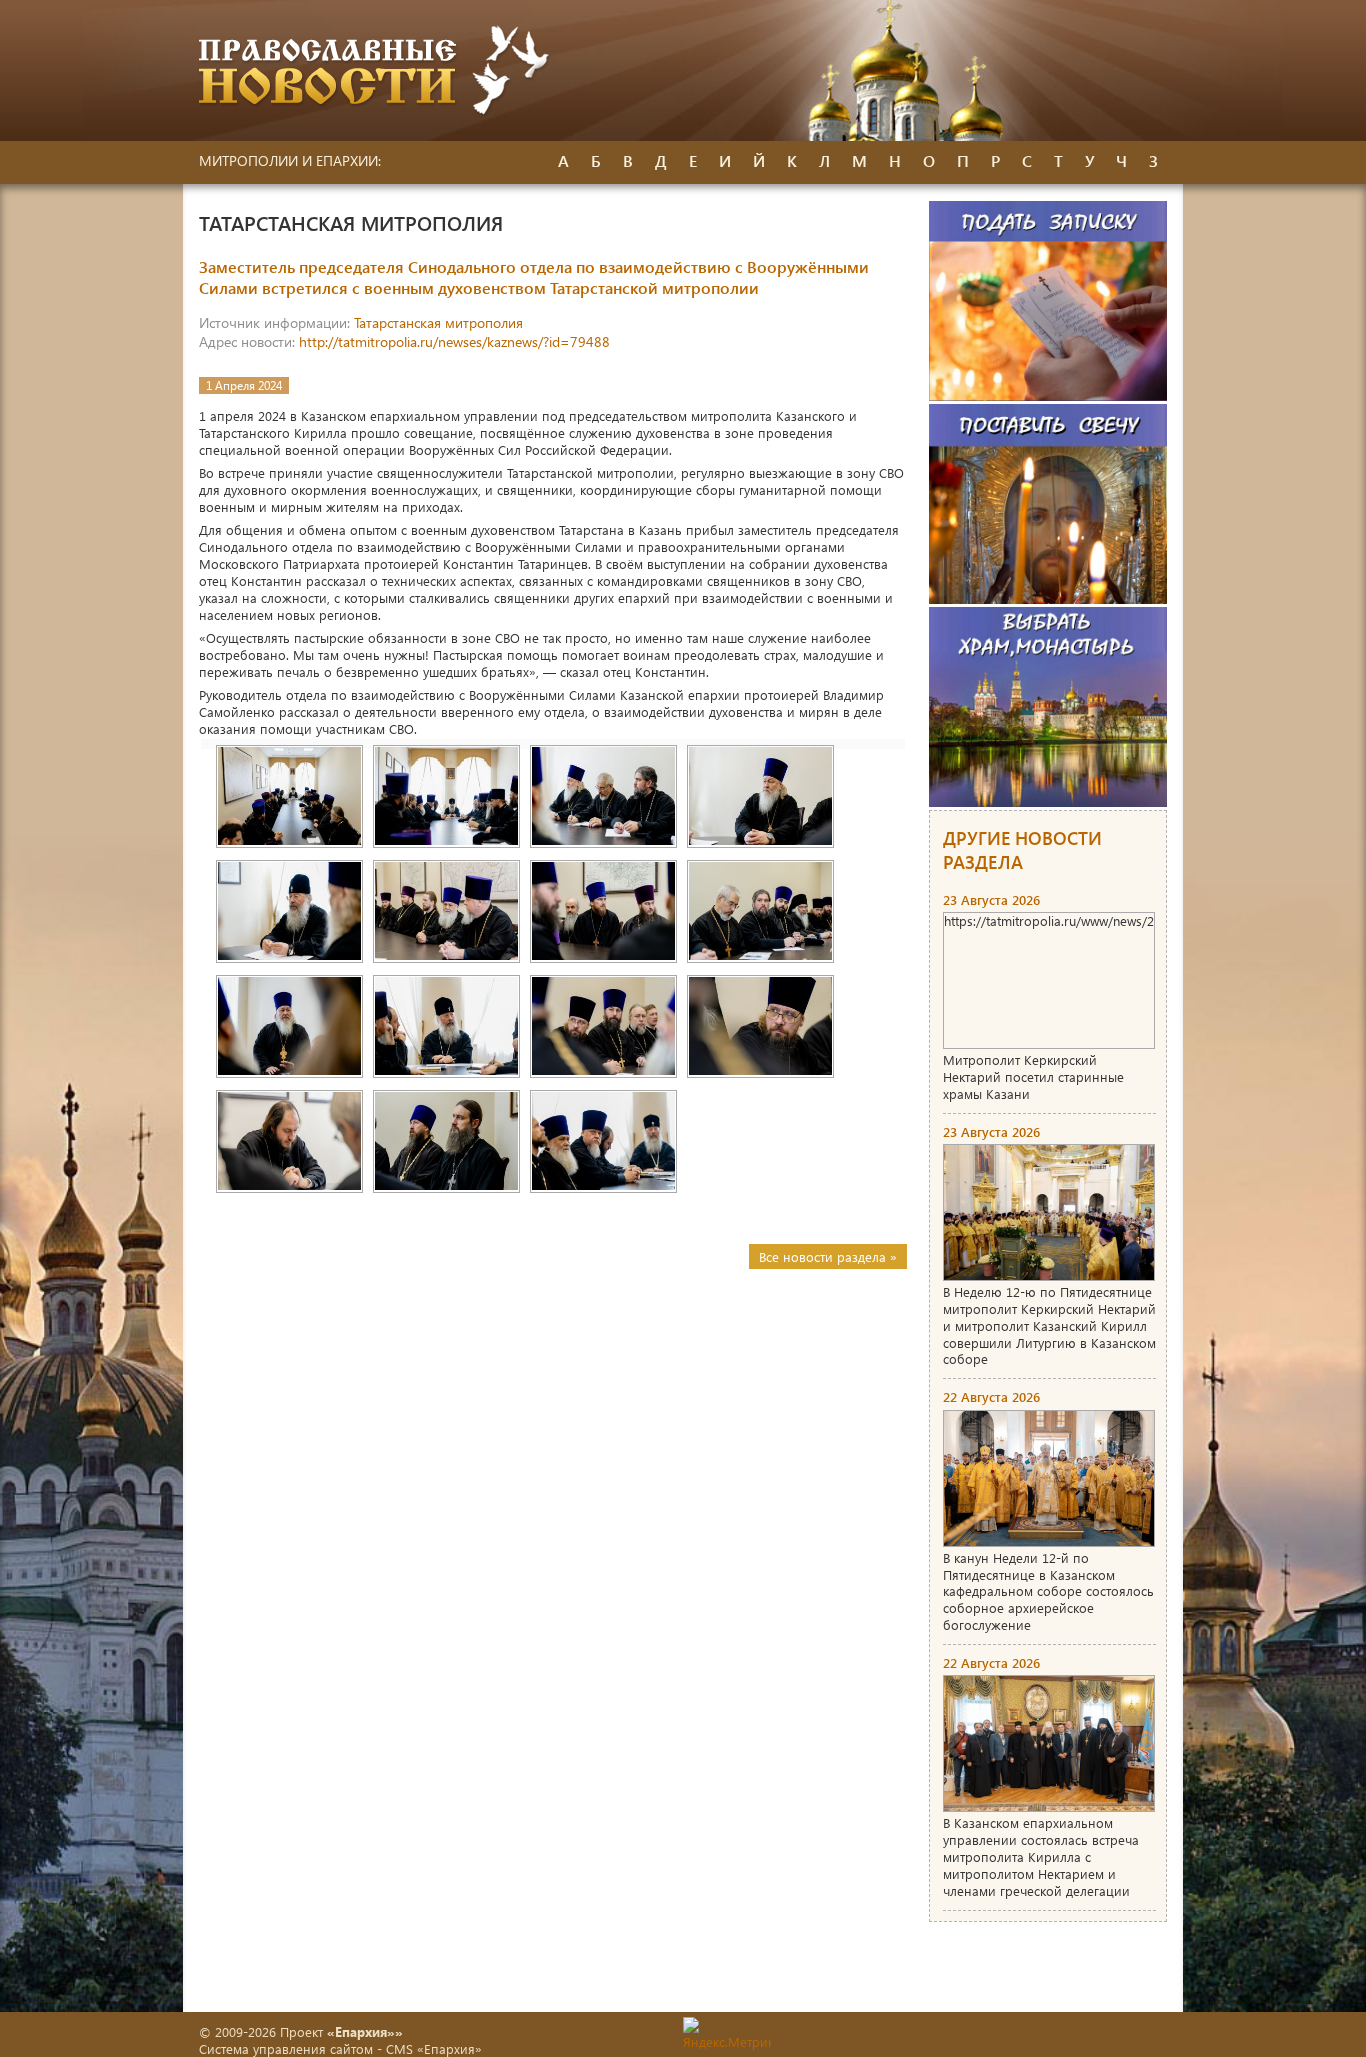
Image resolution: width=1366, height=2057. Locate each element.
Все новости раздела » (828, 1256)
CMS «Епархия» (434, 2048)
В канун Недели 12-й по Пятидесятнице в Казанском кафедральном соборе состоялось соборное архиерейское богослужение (1048, 1591)
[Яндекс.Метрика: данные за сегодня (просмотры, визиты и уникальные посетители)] (727, 2033)
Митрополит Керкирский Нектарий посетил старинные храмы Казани (1033, 1076)
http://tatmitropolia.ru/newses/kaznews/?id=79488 (454, 341)
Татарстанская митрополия (438, 322)
